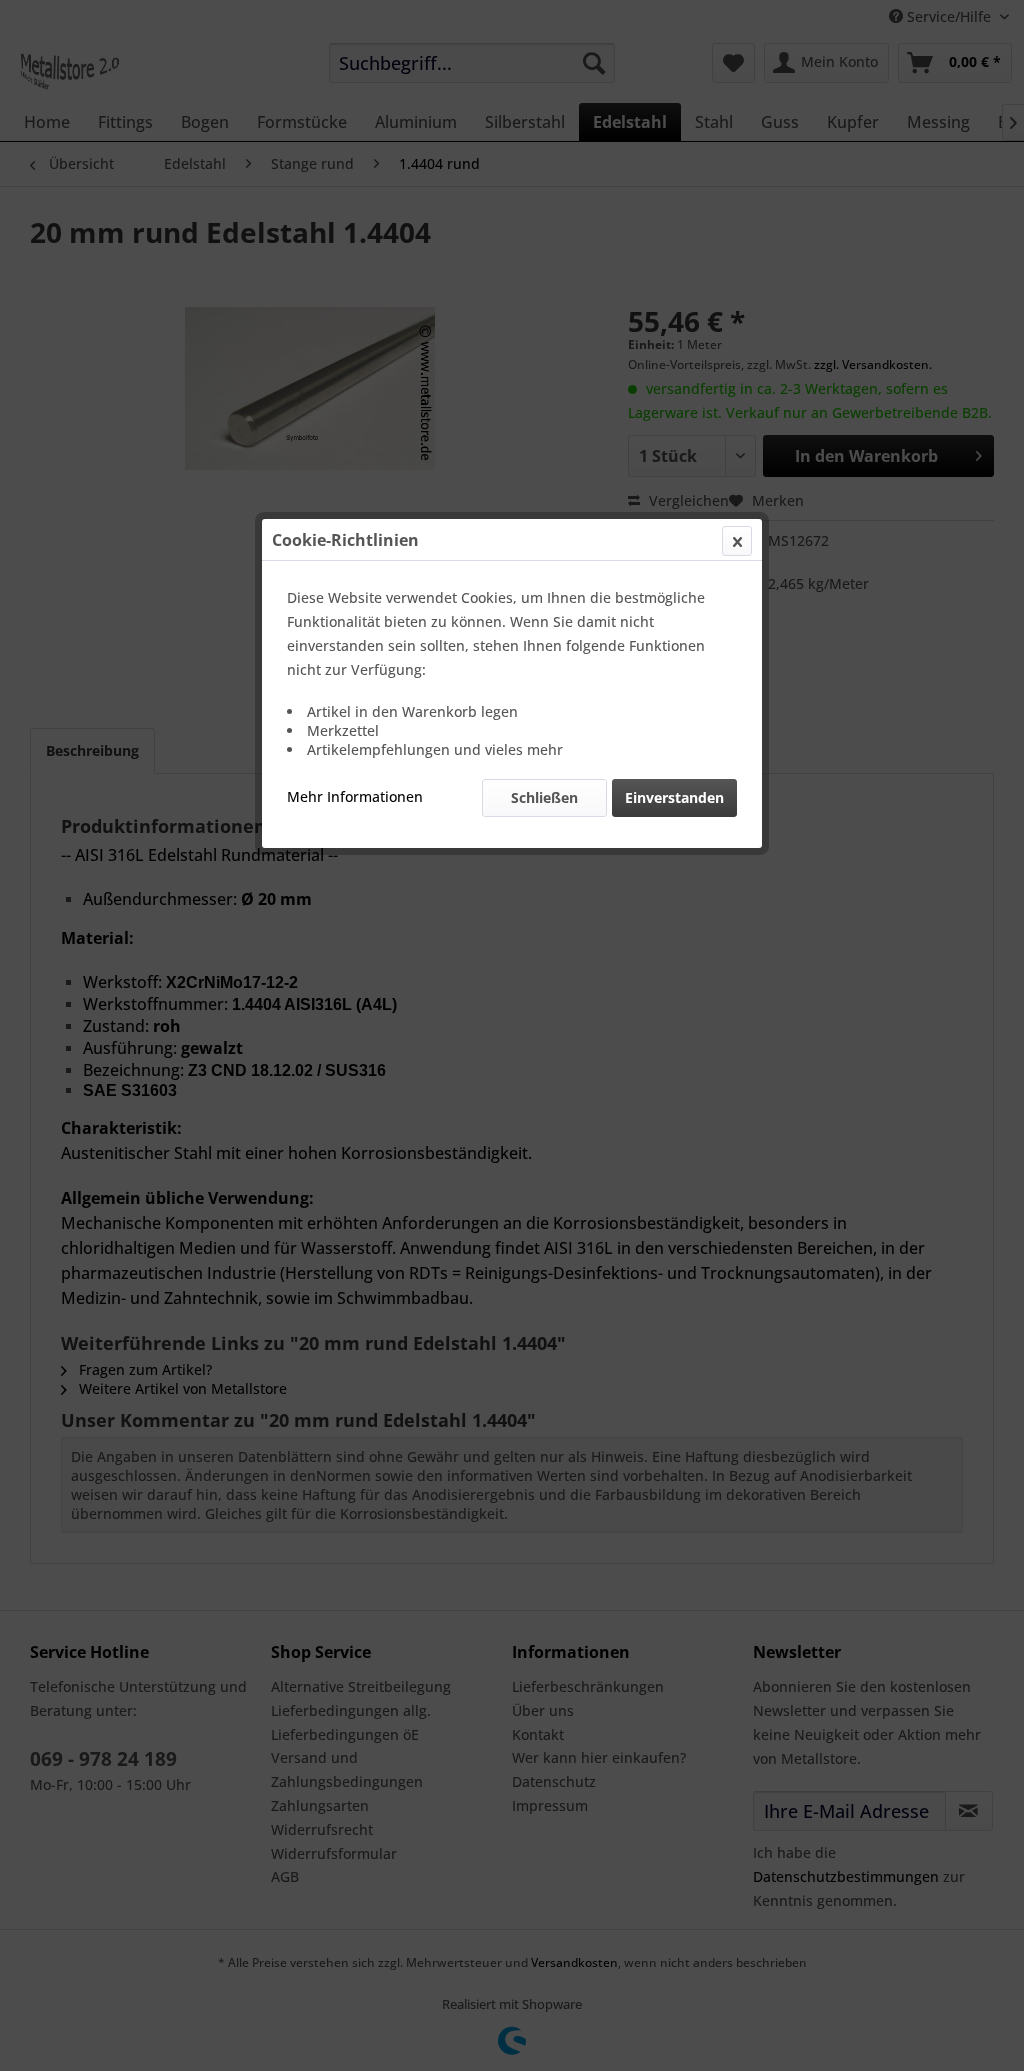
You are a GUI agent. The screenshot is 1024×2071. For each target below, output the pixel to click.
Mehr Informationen (355, 796)
